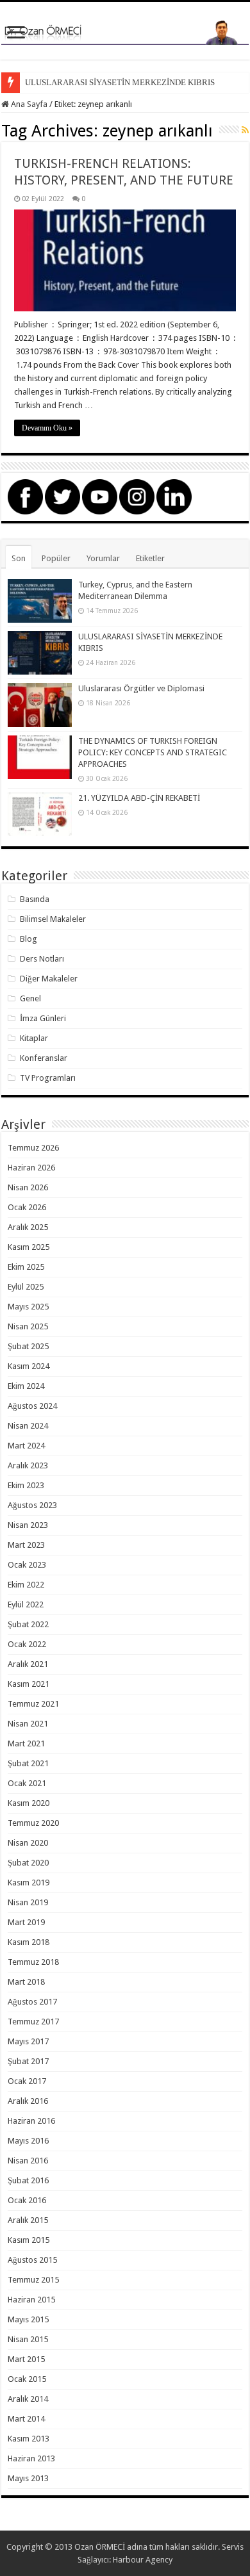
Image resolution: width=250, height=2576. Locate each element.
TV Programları (48, 1078)
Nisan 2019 (28, 1902)
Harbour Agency (143, 2560)
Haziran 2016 (31, 2121)
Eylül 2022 (26, 1604)
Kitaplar (34, 1038)
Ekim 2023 (26, 1485)
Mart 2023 (26, 1545)
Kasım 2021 (29, 1684)
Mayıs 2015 (28, 2319)
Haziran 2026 (31, 1168)
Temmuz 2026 (33, 1148)
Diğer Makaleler (49, 979)
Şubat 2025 (28, 1346)
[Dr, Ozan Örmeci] (125, 31)
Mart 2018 (26, 1982)
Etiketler (150, 558)
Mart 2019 (26, 1922)
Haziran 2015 (31, 2300)
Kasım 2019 (29, 1883)
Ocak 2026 (27, 1207)
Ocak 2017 (27, 2081)
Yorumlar (103, 558)
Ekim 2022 (26, 1585)
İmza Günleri (43, 1018)
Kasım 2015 (29, 2240)
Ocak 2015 (27, 2379)
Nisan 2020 (28, 1843)
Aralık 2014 (28, 2399)
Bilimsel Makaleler (53, 919)
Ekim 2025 (26, 1267)
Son (19, 558)
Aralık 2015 (28, 2220)
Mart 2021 (26, 1743)
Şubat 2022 (28, 1624)
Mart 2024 (26, 1446)
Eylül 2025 (26, 1287)
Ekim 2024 (26, 1386)
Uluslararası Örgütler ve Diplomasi (141, 688)
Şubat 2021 (28, 1763)
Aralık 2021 (28, 1664)
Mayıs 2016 (28, 2141)
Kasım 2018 (29, 1942)
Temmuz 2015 (33, 2280)
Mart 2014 (26, 2419)
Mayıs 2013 (28, 2478)
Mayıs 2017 (28, 2041)
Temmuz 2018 (33, 1962)
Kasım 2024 (29, 1366)
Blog (29, 939)
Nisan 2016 (28, 2161)
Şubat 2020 (28, 1863)
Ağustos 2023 (32, 1505)
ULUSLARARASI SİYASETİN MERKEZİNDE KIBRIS (120, 82)
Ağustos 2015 (32, 2260)
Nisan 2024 (28, 1426)
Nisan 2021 (28, 1724)
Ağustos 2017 (32, 2002)
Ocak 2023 (27, 1565)
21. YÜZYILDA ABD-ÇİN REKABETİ (139, 798)
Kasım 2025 (29, 1247)
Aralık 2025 (28, 1227)
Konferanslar (44, 1058)
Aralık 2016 (28, 2101)
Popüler (56, 558)
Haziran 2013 (31, 2458)
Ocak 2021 (27, 1783)
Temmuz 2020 (33, 1823)
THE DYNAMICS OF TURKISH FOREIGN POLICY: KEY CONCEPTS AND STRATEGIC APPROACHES (153, 752)
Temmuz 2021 (33, 1704)
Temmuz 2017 (33, 2022)
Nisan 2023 (28, 1525)
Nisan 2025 (28, 1326)
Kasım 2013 (29, 2439)
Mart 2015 (26, 2359)
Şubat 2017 (28, 2061)
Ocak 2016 (27, 2200)
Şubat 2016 (28, 2180)
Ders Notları (42, 959)
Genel (30, 998)
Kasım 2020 (29, 1803)
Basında (35, 899)
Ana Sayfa (28, 104)
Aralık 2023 (28, 1465)
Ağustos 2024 (32, 1406)
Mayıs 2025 (28, 1307)
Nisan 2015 (28, 2339)
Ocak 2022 (27, 1644)
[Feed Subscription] (245, 130)
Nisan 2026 (28, 1187)
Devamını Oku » (47, 428)
